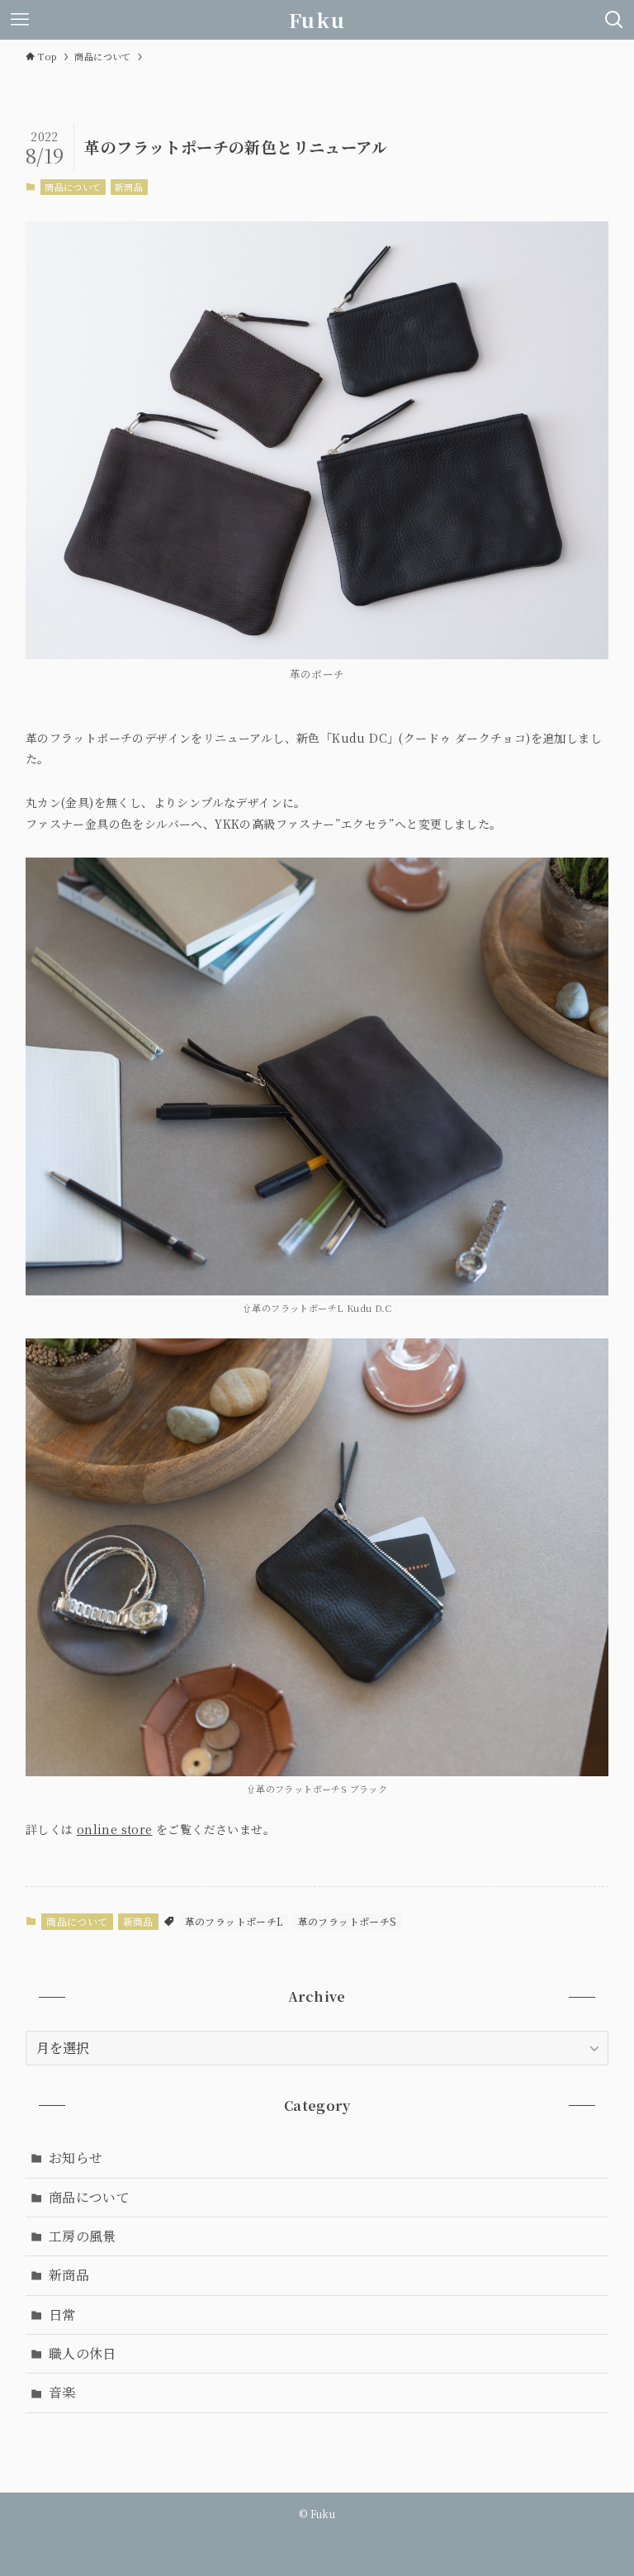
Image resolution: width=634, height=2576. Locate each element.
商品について (73, 187)
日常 (62, 2315)
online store (115, 1829)
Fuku (317, 20)
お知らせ (76, 2158)
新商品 (129, 187)
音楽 (62, 2392)
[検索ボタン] (614, 20)
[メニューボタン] (20, 20)
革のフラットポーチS (348, 1921)
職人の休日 (83, 2353)
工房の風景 (83, 2236)
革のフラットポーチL (234, 1921)
